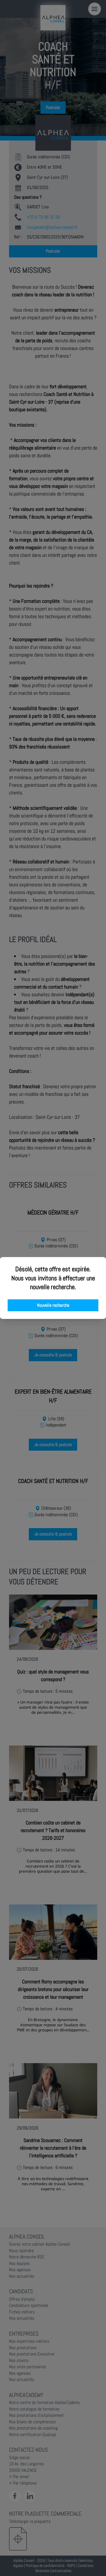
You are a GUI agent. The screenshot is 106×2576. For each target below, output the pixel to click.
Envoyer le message (43, 159)
